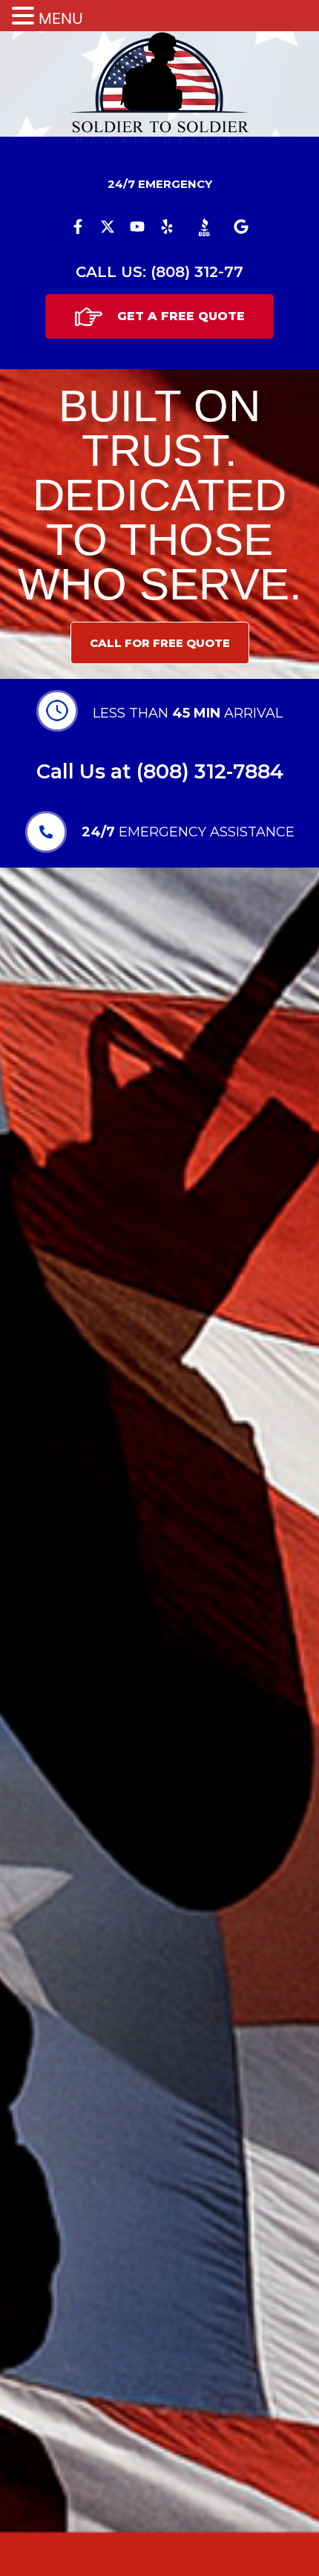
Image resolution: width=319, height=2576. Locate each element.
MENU (61, 19)
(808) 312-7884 (210, 771)
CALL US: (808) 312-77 (159, 272)
